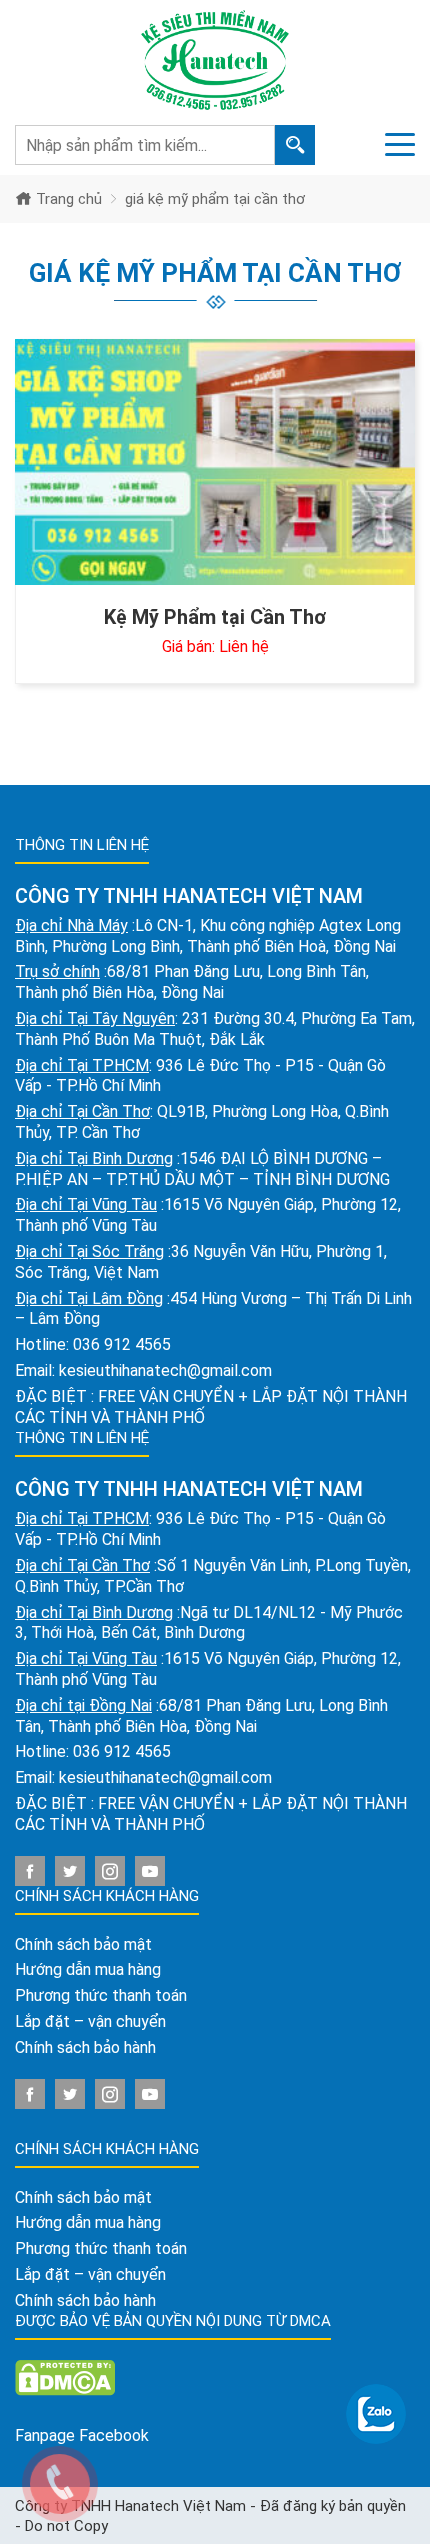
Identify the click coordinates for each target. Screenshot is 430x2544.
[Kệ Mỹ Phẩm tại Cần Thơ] (215, 462)
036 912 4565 (122, 1344)
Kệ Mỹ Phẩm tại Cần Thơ (215, 617)
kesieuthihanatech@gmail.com (165, 1370)
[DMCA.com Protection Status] (65, 2377)
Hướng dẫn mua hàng (88, 1969)
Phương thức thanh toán (101, 1995)
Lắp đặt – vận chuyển (90, 2021)
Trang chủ (67, 199)
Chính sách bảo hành (85, 2047)
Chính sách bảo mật (83, 1944)
